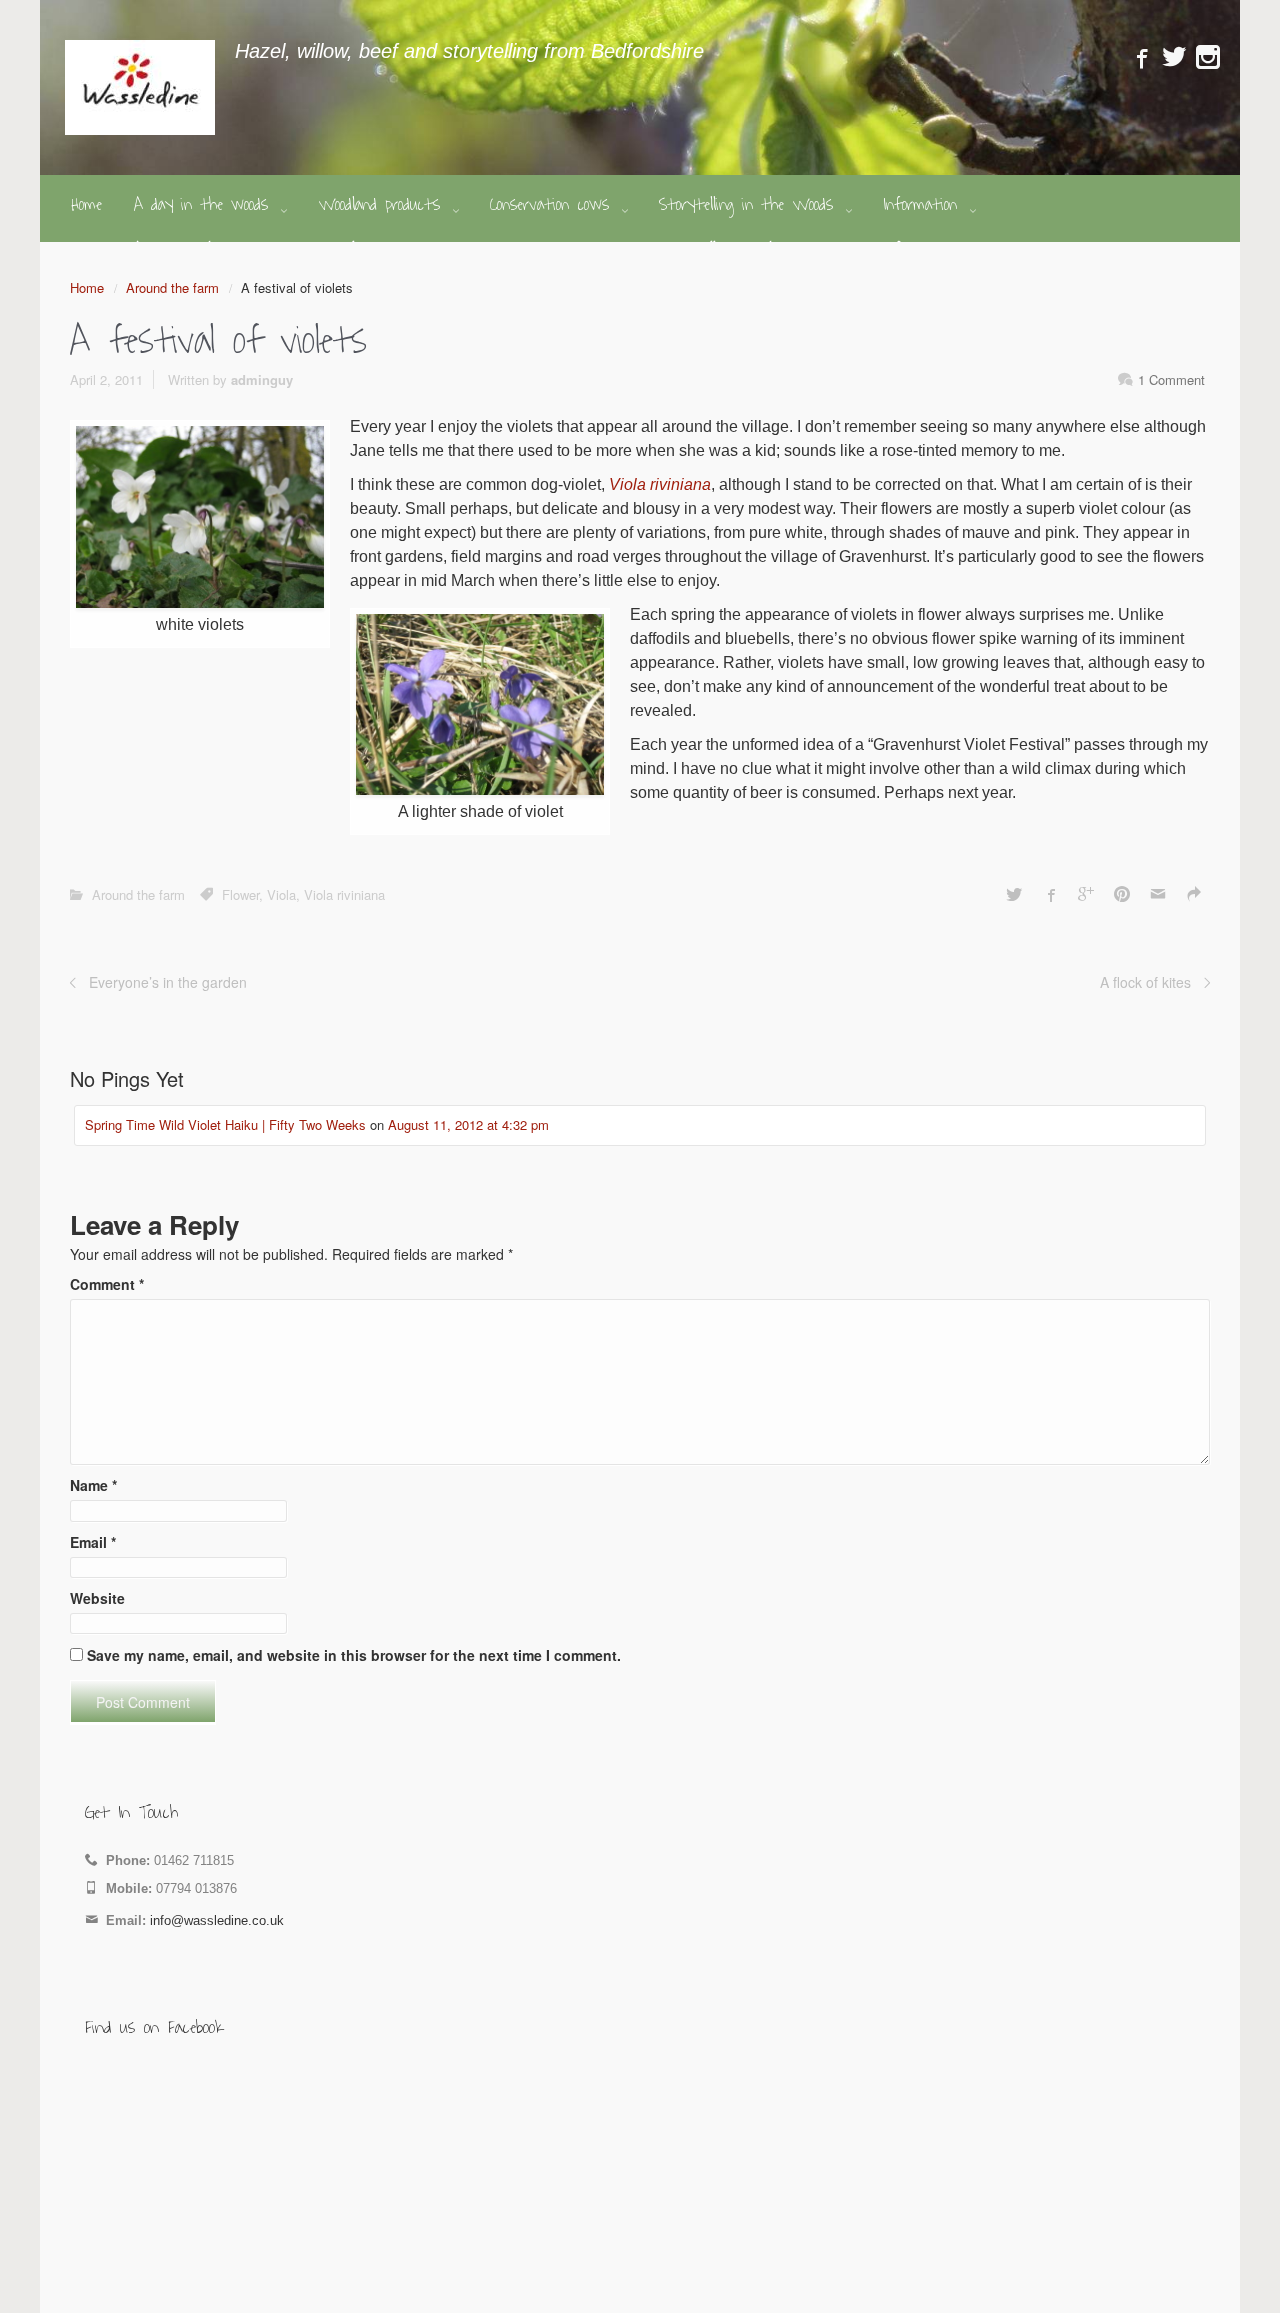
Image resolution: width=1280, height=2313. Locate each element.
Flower (240, 894)
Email (93, 1542)
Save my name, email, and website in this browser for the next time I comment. (354, 1655)
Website (97, 1598)
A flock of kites (1145, 982)
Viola (281, 894)
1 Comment (1171, 379)
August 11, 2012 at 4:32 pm (468, 1124)
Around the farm (172, 287)
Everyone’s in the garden (168, 982)
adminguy (262, 379)
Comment (107, 1284)
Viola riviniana (660, 484)
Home (87, 287)
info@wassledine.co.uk (217, 1920)
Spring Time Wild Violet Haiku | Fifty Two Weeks (225, 1124)
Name (93, 1485)
